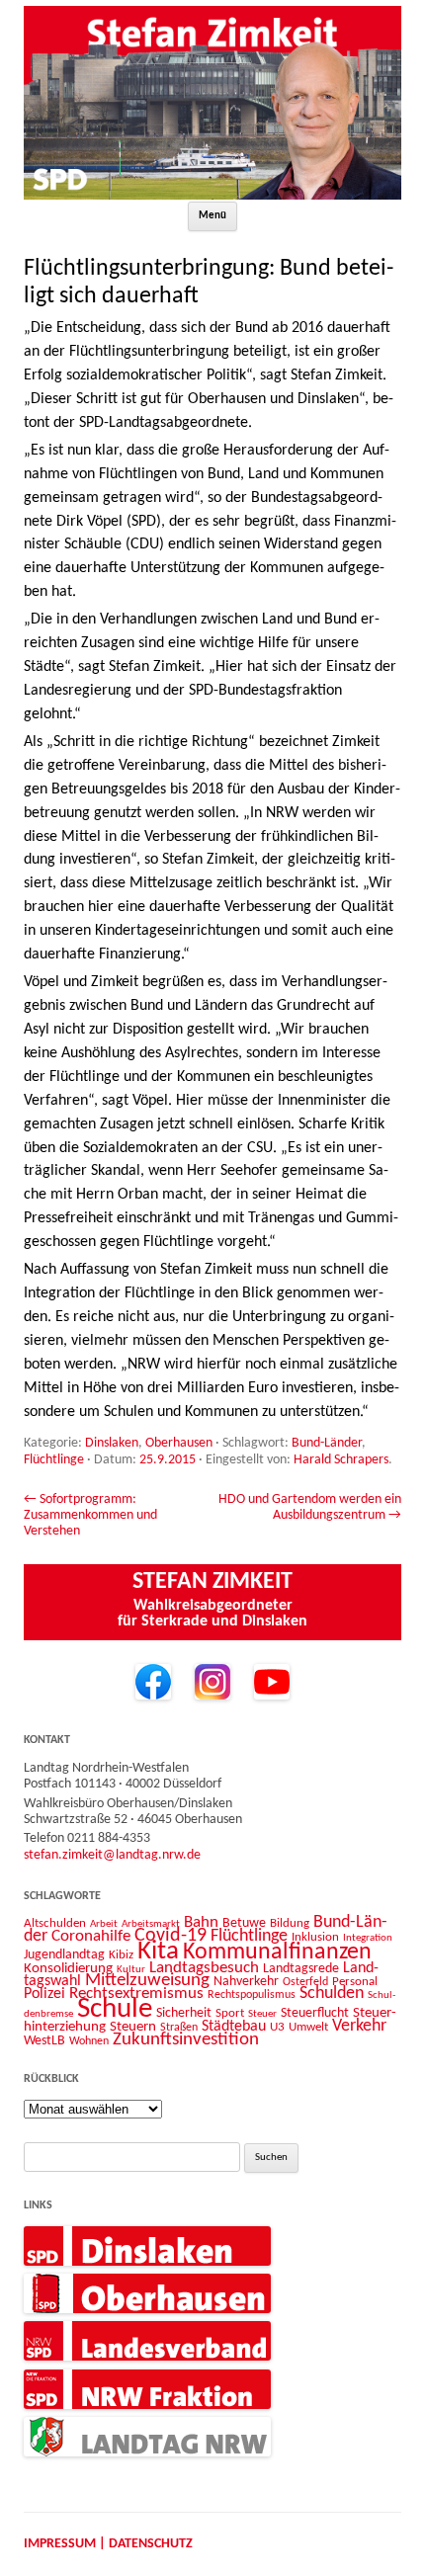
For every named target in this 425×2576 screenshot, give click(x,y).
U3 (277, 2027)
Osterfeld (305, 1982)
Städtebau (234, 2027)
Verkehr (359, 2026)
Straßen (179, 2028)
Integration (368, 1938)
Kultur (131, 1970)
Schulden (332, 1994)
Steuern (133, 2027)
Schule (115, 2009)
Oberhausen (179, 1443)
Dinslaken (112, 1443)
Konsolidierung (68, 1969)
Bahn (201, 1922)
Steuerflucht (315, 2013)
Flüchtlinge (54, 1460)
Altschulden (55, 1923)
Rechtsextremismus (136, 1994)
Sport (230, 2013)
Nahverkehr (246, 1982)
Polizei (44, 1994)
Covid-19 (170, 1936)
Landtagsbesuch (204, 1968)
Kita (158, 1952)
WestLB (44, 2041)
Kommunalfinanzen (277, 1953)
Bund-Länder (327, 1443)
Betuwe (244, 1923)
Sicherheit (184, 2013)
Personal (355, 1982)
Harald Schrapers (341, 1460)
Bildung (290, 1923)
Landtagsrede (301, 1969)
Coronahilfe (91, 1937)
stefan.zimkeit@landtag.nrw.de (112, 1855)
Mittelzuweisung (147, 1981)
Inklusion (315, 1937)
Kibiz (121, 1955)
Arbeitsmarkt (151, 1924)
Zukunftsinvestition (186, 2040)
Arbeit (104, 1924)
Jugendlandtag (64, 1955)
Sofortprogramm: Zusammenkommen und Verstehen (90, 1516)
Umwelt (308, 2027)
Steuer (262, 2014)
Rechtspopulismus (252, 1995)
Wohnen (89, 2041)
